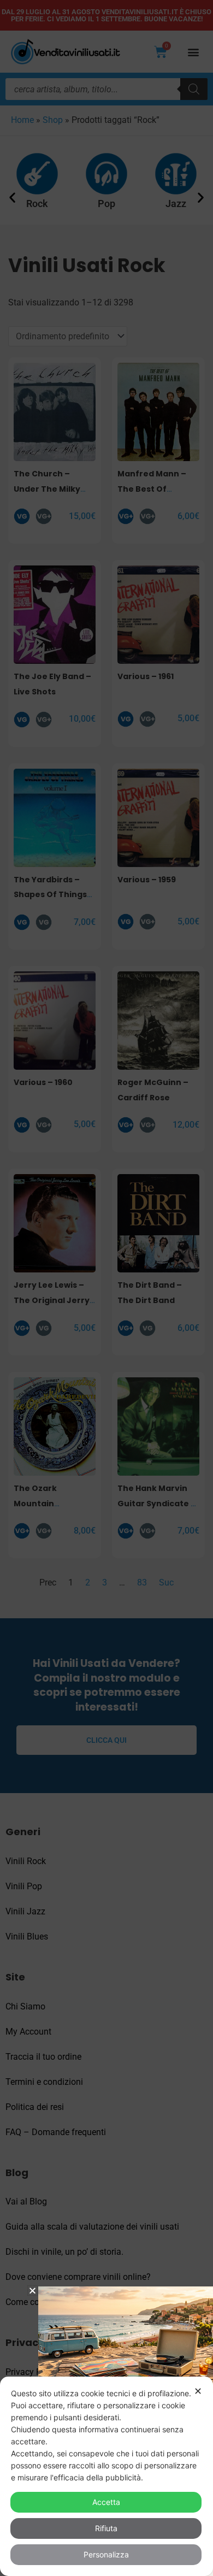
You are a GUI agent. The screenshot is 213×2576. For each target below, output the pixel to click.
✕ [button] (198, 2391)
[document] (106, 1288)
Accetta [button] (106, 2502)
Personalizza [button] (106, 2554)
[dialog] (106, 2476)
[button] (32, 2291)
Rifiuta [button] (106, 2528)
